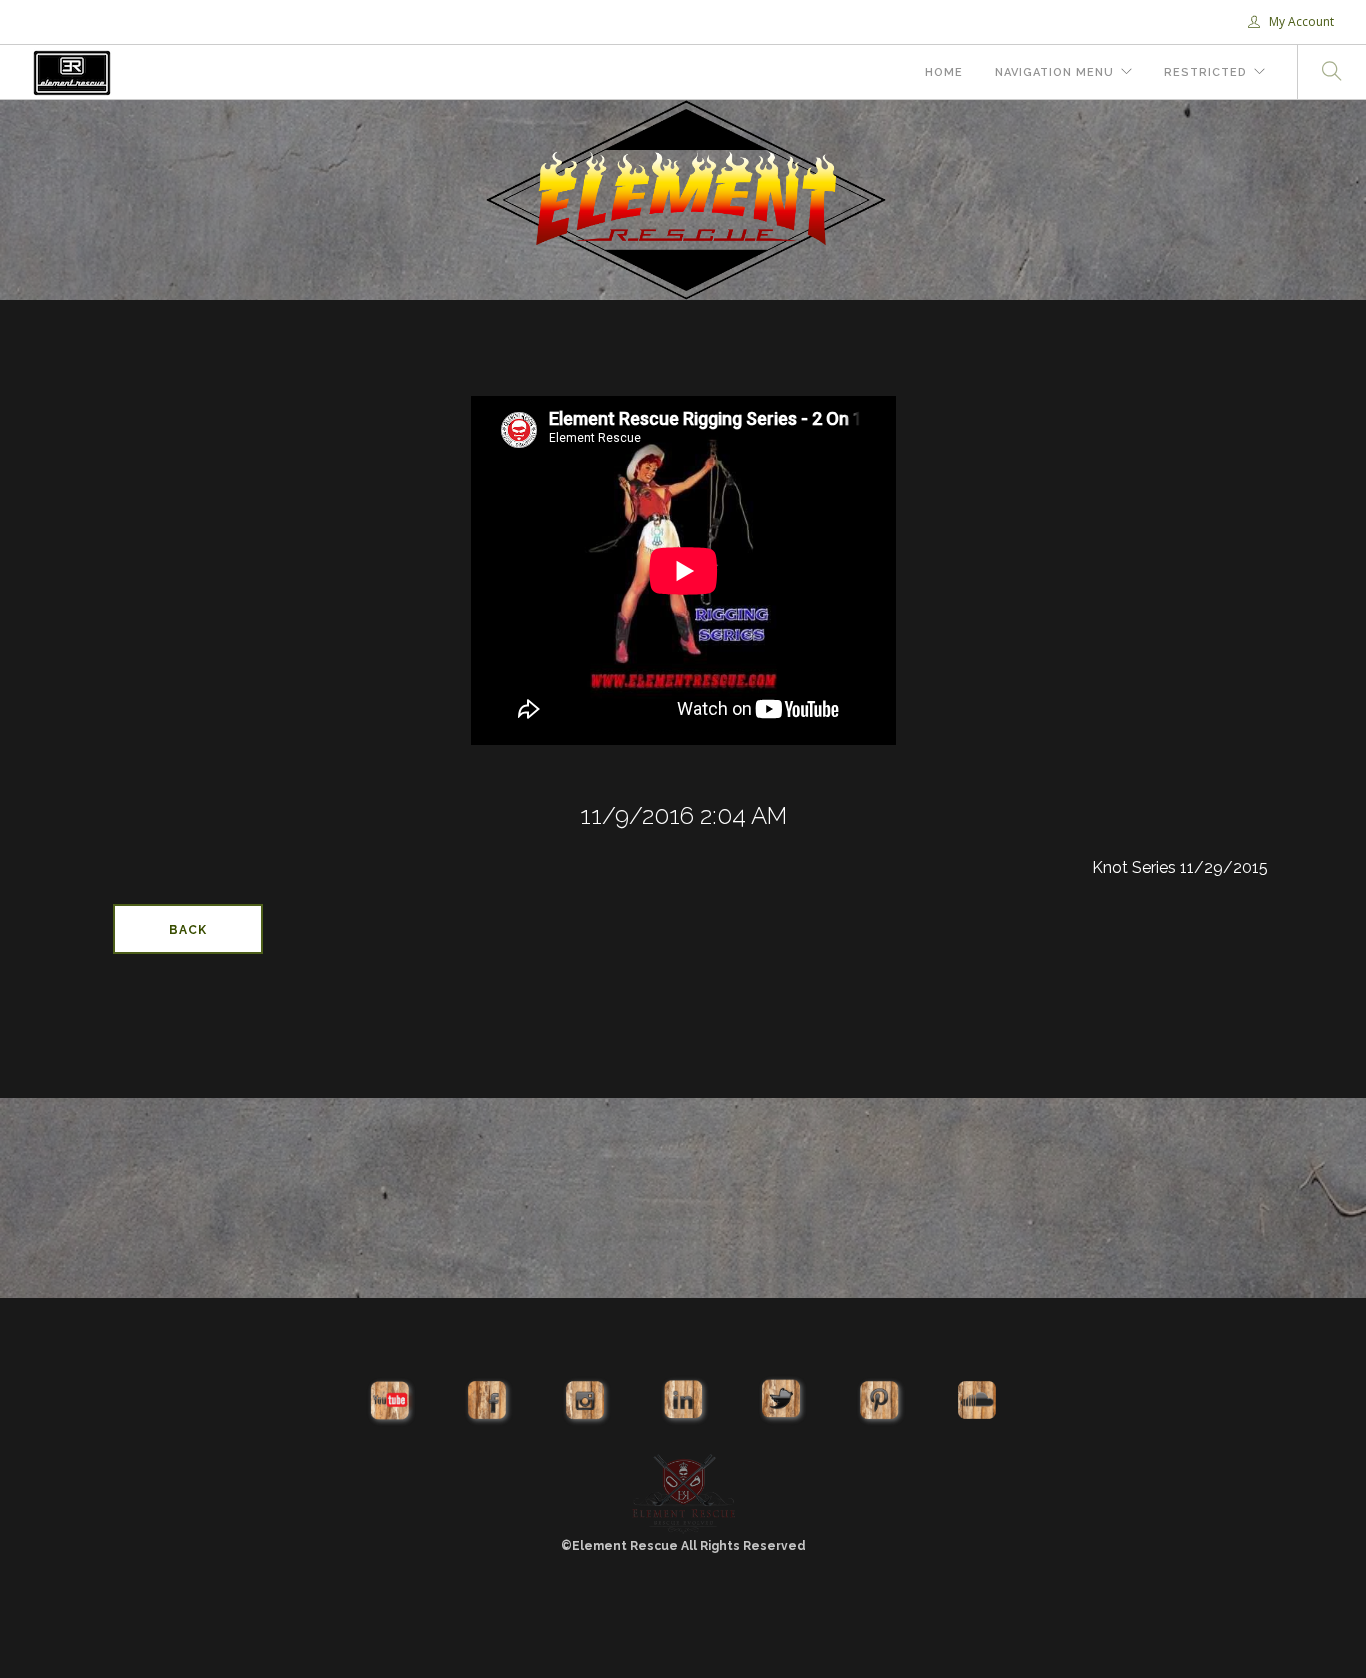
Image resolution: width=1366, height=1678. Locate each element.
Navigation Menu (1054, 72)
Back (188, 930)
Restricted (1205, 72)
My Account (1300, 21)
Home (944, 72)
